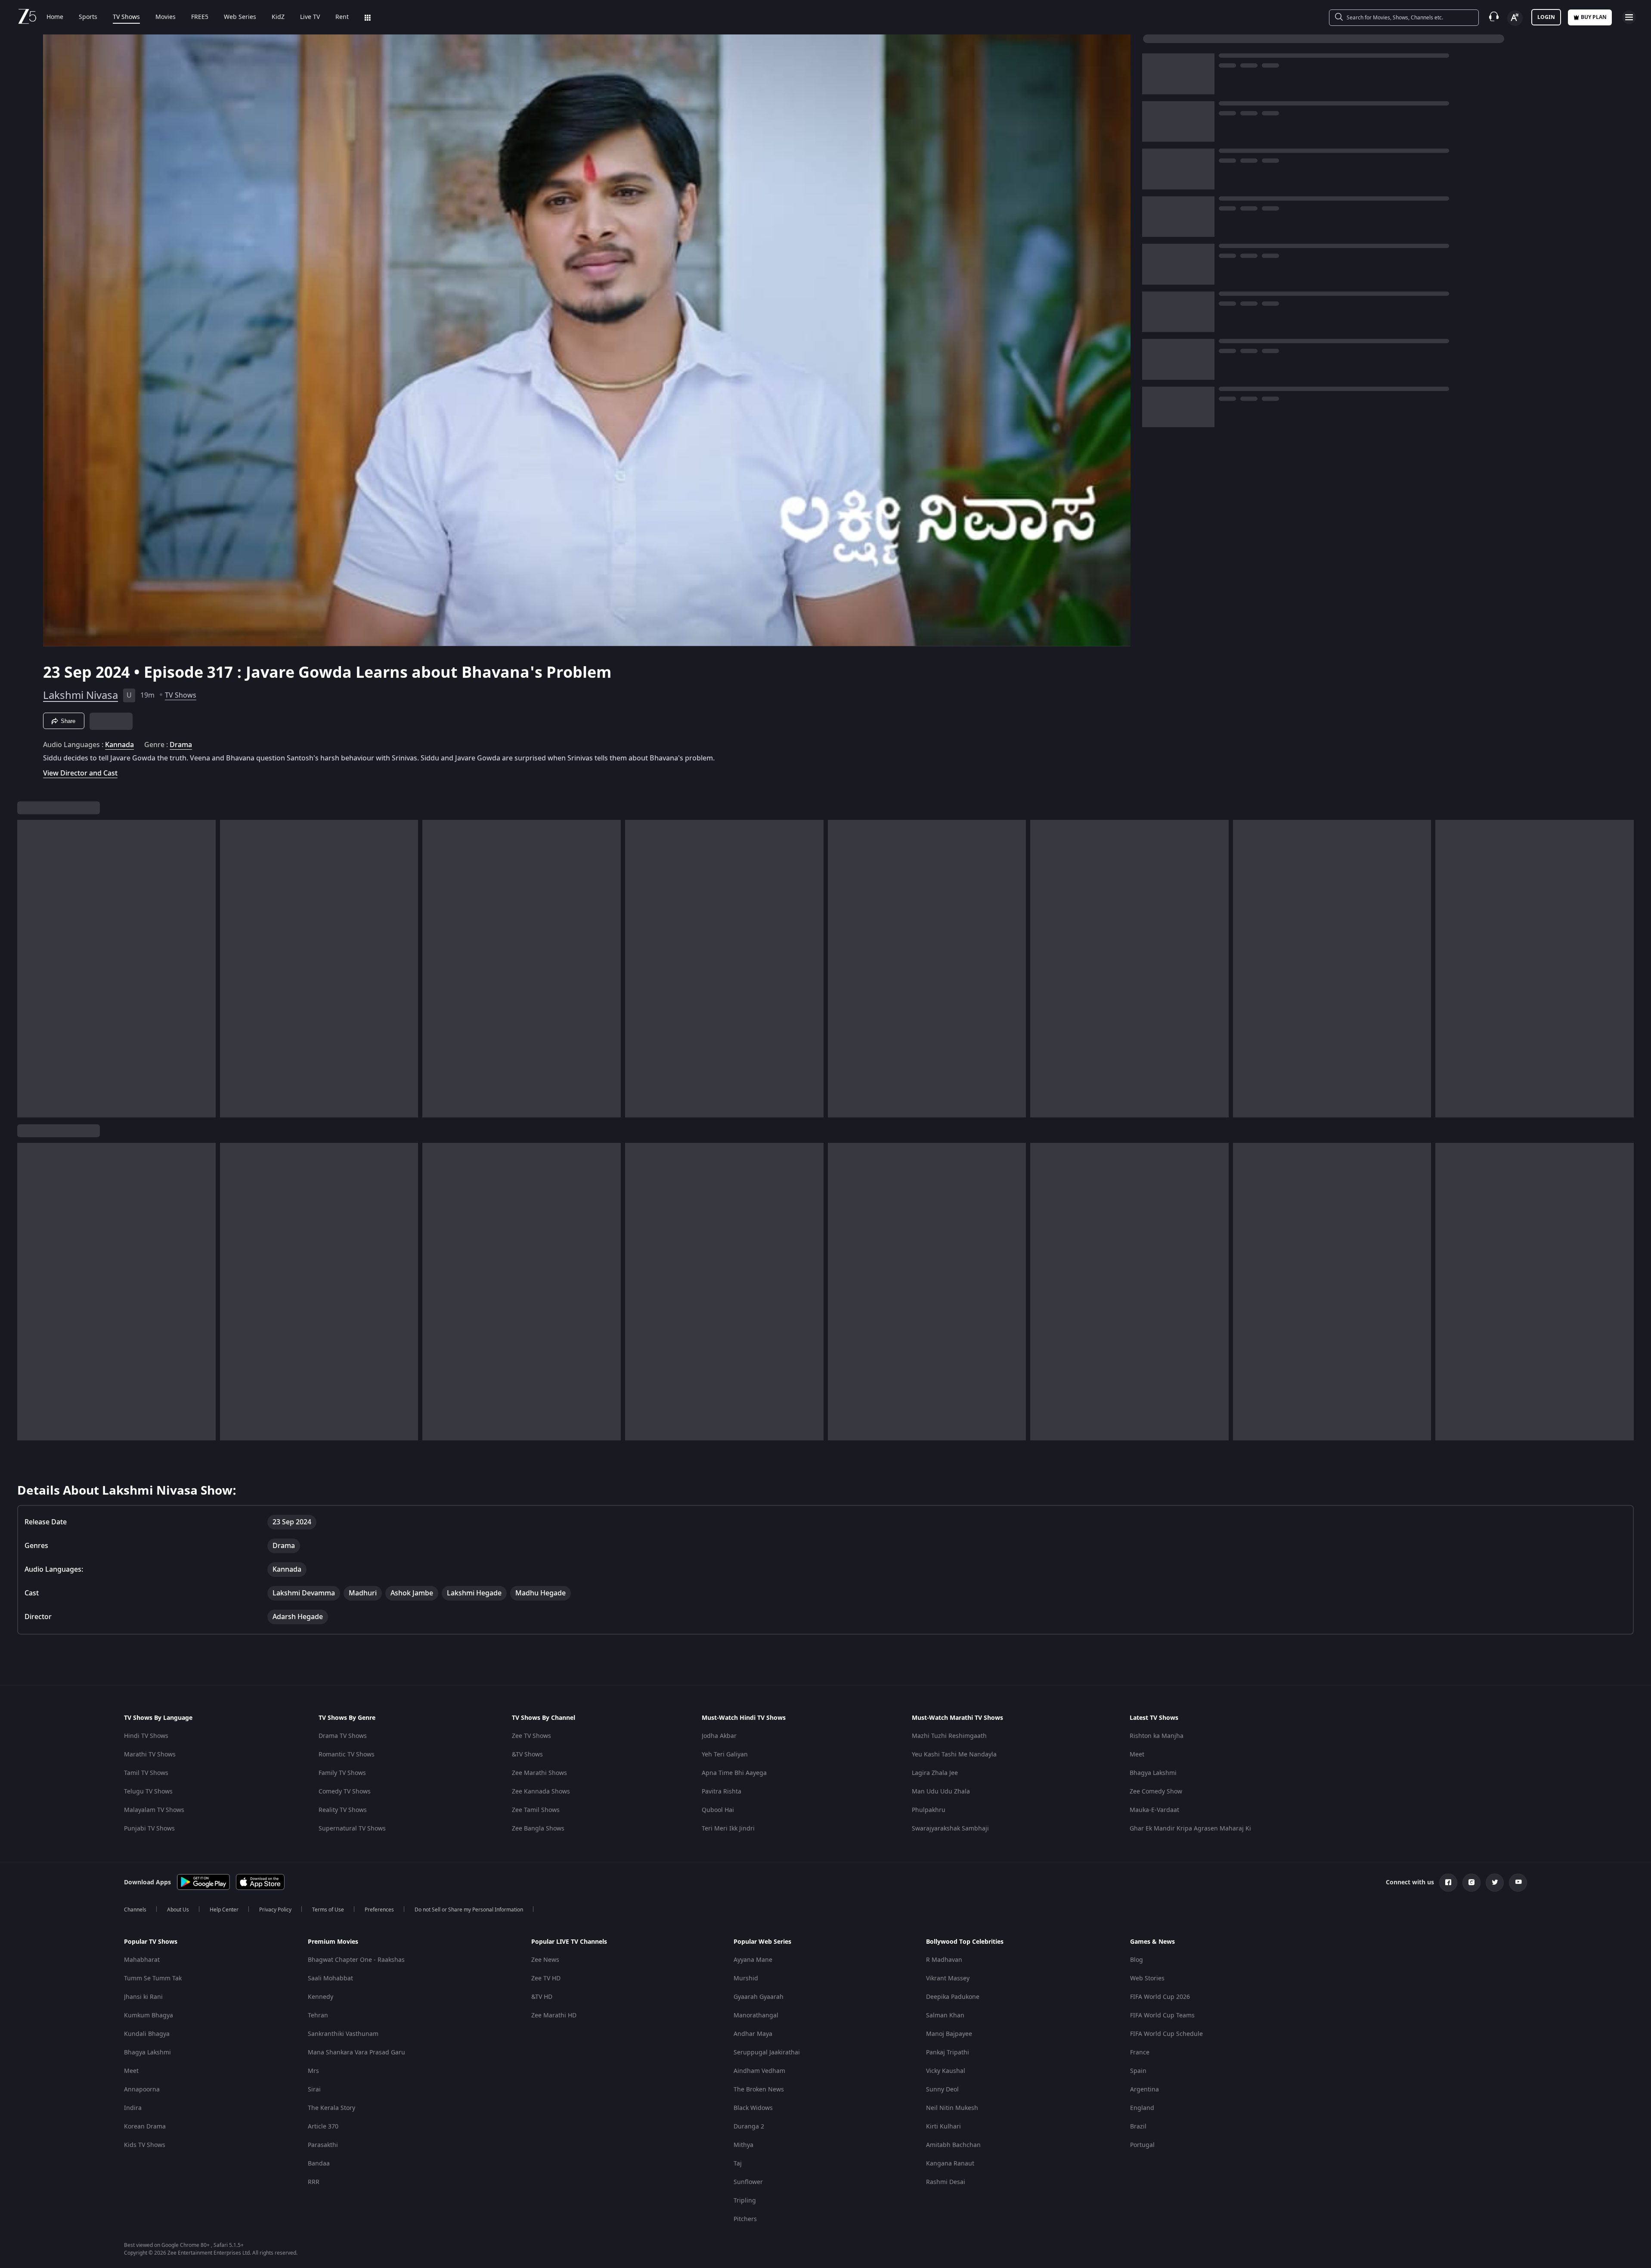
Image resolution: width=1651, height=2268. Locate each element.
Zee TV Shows (531, 1736)
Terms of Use (328, 1910)
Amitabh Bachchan (953, 2145)
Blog (1137, 1960)
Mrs (313, 2071)
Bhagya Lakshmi (1153, 1773)
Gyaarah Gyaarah (759, 1997)
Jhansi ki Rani (143, 1997)
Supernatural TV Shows (352, 1829)
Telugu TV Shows (148, 1792)
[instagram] (1471, 1883)
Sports (88, 17)
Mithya (743, 2145)
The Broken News (759, 2090)
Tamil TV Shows (146, 1773)
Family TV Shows (342, 1773)
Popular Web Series (762, 1942)
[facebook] (1448, 1883)
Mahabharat (142, 1960)
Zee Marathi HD (554, 2015)
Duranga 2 (749, 2127)
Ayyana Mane (753, 1960)
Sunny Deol (942, 2090)
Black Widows (753, 2108)
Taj (738, 2164)
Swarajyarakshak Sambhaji (950, 1829)
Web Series (240, 17)
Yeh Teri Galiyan (725, 1755)
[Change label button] (1515, 18)
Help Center (224, 1910)
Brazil (1138, 2127)
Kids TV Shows (145, 2145)
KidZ (278, 17)
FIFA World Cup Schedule (1166, 2034)
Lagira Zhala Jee (935, 1773)
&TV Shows (527, 1755)
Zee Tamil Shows (536, 1810)
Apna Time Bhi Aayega (734, 1773)
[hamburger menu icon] (1629, 17)
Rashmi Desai (946, 2182)
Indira (133, 2108)
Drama (181, 745)
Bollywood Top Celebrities (965, 1942)
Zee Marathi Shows (539, 1773)
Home (55, 17)
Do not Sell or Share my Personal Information (469, 1910)
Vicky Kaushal (946, 2071)
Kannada (119, 745)
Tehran (318, 2015)
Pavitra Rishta (722, 1792)
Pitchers (745, 2219)
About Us (178, 1910)
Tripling (745, 2201)
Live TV (310, 17)
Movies (166, 17)
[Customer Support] (1494, 17)
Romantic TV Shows (347, 1755)
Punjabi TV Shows (149, 1829)
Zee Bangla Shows (538, 1829)
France (1140, 2052)
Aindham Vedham (759, 2071)
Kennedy (321, 1997)
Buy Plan (1594, 17)
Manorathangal (756, 2015)
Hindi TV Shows (146, 1736)
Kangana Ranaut (950, 2164)
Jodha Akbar (719, 1736)
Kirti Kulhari (943, 2127)
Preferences (379, 1910)
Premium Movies (333, 1942)
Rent (342, 17)
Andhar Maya (753, 2034)
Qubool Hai (718, 1810)
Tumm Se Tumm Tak (153, 1978)
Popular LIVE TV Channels (569, 1942)
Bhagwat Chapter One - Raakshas (356, 1960)
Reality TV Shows (343, 1810)
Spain (1138, 2071)
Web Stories (1147, 1978)
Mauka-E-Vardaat (1154, 1810)
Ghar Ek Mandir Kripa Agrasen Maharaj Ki (1190, 1829)
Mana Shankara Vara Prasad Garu (356, 2052)
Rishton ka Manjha (1157, 1736)
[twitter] (1495, 1883)
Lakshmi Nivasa (81, 695)
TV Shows (126, 17)
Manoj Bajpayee (949, 2034)
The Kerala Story (331, 2108)
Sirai (314, 2090)
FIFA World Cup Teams (1162, 2015)
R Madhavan (944, 1960)
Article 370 (323, 2127)
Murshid (746, 1978)
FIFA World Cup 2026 (1160, 1997)
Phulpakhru (929, 1810)
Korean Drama (145, 2127)
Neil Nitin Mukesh (952, 2108)
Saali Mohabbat (330, 1978)
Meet (1137, 1755)
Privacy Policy (275, 1910)
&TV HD (542, 1997)
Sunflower (748, 2182)
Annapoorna (142, 2090)
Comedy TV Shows (345, 1792)
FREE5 (200, 17)
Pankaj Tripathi (948, 2052)
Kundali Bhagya (147, 2034)
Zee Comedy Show (1156, 1792)
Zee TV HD (546, 1978)
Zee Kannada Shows (541, 1792)
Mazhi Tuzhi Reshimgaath (949, 1736)
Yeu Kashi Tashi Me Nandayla (954, 1755)
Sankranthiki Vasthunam (343, 2034)
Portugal (1142, 2145)
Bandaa (319, 2164)
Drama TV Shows (343, 1736)
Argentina (1145, 2090)
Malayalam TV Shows (154, 1810)
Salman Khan (945, 2015)
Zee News (545, 1960)
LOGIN (1546, 17)
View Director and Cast (80, 773)
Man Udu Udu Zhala (941, 1792)
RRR (314, 2182)
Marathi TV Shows (150, 1755)
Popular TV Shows (151, 1942)
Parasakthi (323, 2145)
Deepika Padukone (953, 1997)
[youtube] (1518, 1883)
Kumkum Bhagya (149, 2015)
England (1142, 2108)
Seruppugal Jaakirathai (767, 2052)
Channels (135, 1910)
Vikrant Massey (948, 1978)
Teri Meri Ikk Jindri (728, 1829)
